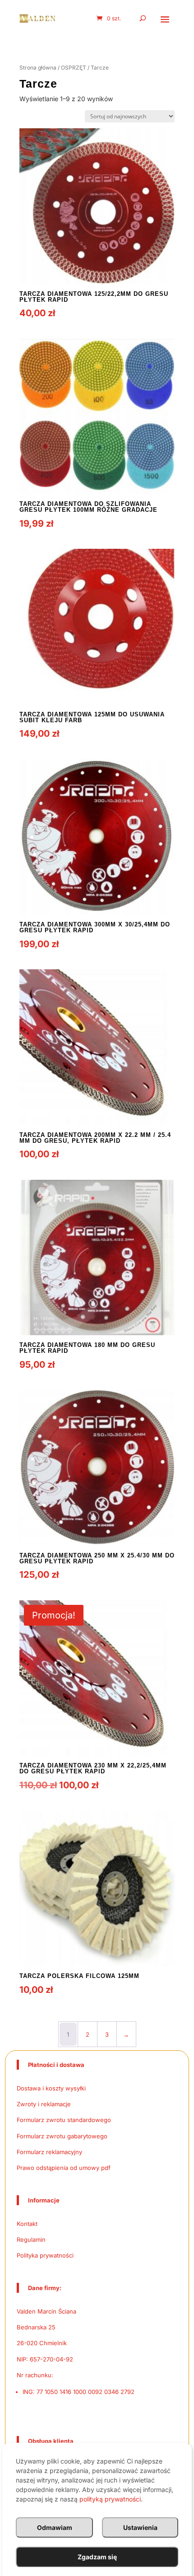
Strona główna (38, 68)
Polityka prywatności (45, 2255)
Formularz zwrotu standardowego (64, 2120)
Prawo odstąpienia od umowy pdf (64, 2168)
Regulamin (31, 2239)
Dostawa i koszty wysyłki (51, 2088)
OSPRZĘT (74, 68)
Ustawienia (140, 2527)
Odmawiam (55, 2527)
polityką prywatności (110, 2499)
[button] (165, 19)
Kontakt (27, 2224)
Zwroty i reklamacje (44, 2104)
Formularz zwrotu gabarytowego (62, 2136)
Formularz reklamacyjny (49, 2152)
